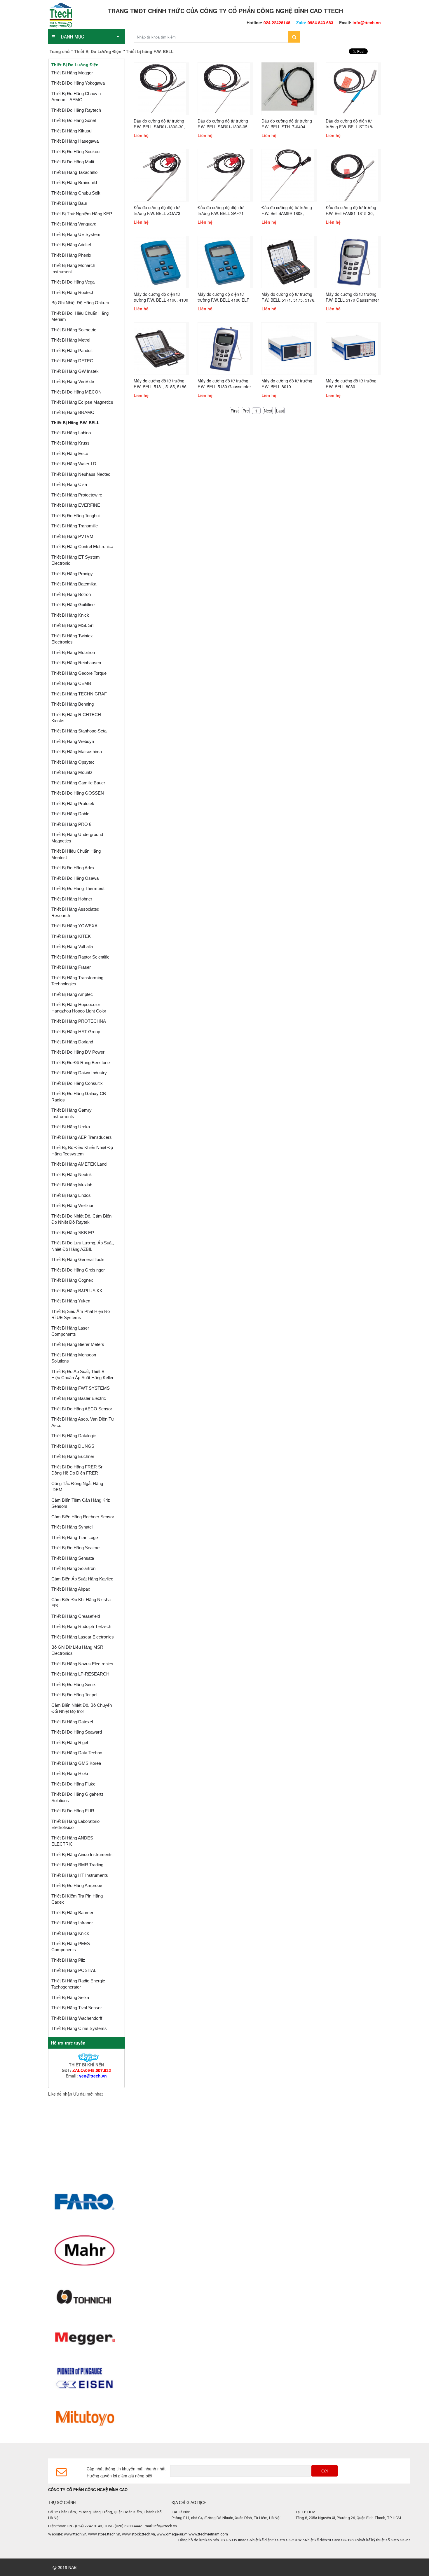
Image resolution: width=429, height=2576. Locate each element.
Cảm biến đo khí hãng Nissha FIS (81, 1603)
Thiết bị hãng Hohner (72, 899)
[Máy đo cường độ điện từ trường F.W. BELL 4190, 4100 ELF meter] (160, 261)
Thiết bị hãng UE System (76, 234)
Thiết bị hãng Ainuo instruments (82, 1854)
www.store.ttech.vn (104, 2534)
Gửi (325, 2471)
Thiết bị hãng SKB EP (73, 1233)
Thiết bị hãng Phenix (71, 255)
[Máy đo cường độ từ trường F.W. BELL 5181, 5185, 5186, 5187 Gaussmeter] (160, 348)
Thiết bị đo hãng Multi (73, 162)
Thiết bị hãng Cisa (69, 484)
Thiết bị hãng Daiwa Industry (79, 1073)
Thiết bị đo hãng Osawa (75, 878)
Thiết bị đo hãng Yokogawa (78, 83)
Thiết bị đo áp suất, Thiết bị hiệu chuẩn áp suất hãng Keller (82, 1374)
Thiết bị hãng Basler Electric (79, 1398)
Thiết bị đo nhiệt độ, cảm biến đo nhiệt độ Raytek (81, 1219)
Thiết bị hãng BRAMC (73, 412)
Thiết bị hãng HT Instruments (80, 1875)
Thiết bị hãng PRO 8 (71, 824)
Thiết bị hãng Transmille (75, 526)
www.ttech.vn (75, 2534)
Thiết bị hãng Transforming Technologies (77, 981)
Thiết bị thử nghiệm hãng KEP (82, 214)
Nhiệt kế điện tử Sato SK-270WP (239, 2540)
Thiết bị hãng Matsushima (77, 752)
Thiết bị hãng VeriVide (73, 381)
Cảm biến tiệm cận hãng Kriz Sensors (81, 1503)
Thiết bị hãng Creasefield (76, 1616)
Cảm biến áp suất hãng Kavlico (82, 1579)
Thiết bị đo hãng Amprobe (77, 1885)
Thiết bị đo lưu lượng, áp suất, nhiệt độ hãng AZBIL (83, 1246)
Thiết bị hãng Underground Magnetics (77, 837)
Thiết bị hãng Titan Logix (75, 1537)
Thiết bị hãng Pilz (68, 1960)
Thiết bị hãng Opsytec (73, 762)
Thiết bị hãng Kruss (70, 443)
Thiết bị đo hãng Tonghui (75, 516)
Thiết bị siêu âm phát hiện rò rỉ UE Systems (81, 1314)
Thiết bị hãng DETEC (72, 361)
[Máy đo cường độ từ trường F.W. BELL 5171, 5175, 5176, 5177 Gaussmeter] (288, 261)
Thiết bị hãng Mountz (72, 772)
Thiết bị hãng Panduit (72, 350)
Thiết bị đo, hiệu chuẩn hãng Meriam (80, 316)
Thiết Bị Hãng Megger (72, 73)
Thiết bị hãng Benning (73, 704)
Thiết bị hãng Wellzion (73, 1205)
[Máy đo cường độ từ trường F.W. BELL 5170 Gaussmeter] (352, 261)
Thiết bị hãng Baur (69, 203)
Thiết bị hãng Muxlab (72, 1185)
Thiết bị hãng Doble (70, 814)
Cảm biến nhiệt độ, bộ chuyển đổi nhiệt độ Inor (82, 1708)
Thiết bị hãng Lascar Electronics (83, 1637)
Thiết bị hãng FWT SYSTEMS (81, 1388)
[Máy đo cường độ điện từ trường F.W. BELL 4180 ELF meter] (224, 261)
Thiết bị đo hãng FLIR (73, 1811)
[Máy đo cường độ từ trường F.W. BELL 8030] (352, 348)
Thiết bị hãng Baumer (72, 1913)
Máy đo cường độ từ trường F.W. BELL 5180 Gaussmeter (224, 384)
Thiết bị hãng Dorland (72, 1042)
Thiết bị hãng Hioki (70, 1773)
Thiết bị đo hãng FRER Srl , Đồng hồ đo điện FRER (79, 1470)
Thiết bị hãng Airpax (71, 1589)
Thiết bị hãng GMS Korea (76, 1763)
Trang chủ (60, 51)
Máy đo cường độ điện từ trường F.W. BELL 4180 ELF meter (223, 300)
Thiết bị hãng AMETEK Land (79, 1164)
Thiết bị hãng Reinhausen (76, 663)
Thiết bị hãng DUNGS (73, 1446)
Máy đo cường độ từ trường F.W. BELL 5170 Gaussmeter (352, 297)
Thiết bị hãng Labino (71, 433)
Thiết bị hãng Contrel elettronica (82, 546)
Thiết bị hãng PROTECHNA (79, 1021)
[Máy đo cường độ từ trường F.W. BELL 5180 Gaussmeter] (224, 348)
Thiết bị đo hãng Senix (74, 1684)
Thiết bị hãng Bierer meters (78, 1344)
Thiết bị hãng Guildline (73, 605)
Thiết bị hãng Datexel (72, 1722)
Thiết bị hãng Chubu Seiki (76, 193)
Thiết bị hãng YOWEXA (74, 926)
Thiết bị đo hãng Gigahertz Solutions (77, 1797)
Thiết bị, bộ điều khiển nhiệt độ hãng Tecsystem (82, 1150)
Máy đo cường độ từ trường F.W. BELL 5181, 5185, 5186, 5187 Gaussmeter (161, 387)
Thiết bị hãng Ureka (71, 1127)
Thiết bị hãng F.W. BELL (75, 423)
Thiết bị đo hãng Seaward (77, 1732)
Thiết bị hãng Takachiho (74, 172)
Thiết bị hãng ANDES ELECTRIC (72, 1841)
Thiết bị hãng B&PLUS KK (77, 1291)
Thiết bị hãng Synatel (72, 1527)
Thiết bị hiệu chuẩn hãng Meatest (76, 854)
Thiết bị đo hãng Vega (73, 282)
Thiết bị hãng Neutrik (72, 1175)
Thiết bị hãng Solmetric (74, 330)
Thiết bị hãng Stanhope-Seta (79, 731)
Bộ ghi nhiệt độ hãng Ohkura (80, 303)
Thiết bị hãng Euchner (73, 1456)
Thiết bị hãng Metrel (71, 340)
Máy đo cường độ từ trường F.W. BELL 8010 (287, 384)
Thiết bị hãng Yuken (71, 1301)
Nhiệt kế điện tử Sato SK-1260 (293, 2540)
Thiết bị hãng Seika (70, 1997)
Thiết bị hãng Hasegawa (75, 141)
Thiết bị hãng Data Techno (77, 1753)
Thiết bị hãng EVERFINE (76, 505)
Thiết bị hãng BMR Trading (77, 1865)
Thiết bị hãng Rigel (70, 1742)
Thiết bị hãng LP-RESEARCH (80, 1674)
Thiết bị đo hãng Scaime (75, 1548)
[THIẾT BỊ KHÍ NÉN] (86, 2057)
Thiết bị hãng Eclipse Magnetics (82, 402)
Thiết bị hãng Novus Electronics (82, 1664)
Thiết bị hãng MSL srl (72, 625)
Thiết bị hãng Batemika (74, 584)
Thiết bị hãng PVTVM (72, 536)
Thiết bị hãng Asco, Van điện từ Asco (83, 1422)
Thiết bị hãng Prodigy (72, 574)
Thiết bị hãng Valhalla (72, 946)
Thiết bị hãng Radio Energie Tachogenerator (78, 1984)
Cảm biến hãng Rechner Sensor (83, 1517)
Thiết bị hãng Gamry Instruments (71, 1113)
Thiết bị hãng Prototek (73, 803)
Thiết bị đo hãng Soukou (75, 152)
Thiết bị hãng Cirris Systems (79, 2028)
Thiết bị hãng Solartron (73, 1568)
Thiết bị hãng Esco (70, 453)
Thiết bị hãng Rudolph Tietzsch (81, 1626)
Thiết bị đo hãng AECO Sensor (82, 1409)
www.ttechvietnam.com (208, 2534)
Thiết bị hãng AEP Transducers (82, 1137)
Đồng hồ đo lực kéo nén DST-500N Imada (176, 2540)
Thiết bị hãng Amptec (72, 994)
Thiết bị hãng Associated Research (75, 912)
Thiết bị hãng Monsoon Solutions (74, 1358)
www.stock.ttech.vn (138, 2534)
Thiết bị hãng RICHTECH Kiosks (76, 718)
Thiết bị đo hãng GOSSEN (78, 793)
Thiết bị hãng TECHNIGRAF (79, 694)
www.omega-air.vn (172, 2534)
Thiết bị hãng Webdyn (73, 741)
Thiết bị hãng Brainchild (74, 182)
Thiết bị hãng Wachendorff (77, 2018)
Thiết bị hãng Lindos (71, 1195)
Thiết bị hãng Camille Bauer (78, 783)
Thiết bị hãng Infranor (72, 1923)
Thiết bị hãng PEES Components (71, 1947)
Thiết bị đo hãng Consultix (77, 1083)
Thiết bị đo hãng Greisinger (78, 1270)
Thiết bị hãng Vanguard (74, 224)
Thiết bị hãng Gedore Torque (79, 673)
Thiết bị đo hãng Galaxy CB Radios (79, 1096)
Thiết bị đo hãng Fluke (73, 1784)
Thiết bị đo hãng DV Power (78, 1052)
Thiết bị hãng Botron (71, 594)
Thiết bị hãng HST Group (76, 1032)
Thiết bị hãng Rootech (73, 292)
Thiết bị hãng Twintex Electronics (72, 639)
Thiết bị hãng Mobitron (73, 652)
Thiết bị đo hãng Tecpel (74, 1695)
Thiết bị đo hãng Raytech (76, 110)
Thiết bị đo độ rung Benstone (81, 1063)
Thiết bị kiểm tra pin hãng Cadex (77, 1899)
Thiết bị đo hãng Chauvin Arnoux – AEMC (76, 97)
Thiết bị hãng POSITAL (74, 1970)
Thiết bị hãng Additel (71, 245)
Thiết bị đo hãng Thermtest (78, 888)
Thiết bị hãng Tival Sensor (77, 2008)
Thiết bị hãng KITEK (71, 936)
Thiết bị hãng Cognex (72, 1280)
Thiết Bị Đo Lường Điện (98, 51)
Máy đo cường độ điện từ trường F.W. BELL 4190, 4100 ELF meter (161, 300)
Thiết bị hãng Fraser (71, 967)
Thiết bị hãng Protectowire (77, 495)
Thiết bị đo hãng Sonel (74, 120)
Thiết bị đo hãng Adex (73, 868)
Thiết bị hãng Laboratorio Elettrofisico (75, 1824)
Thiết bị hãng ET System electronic (76, 560)
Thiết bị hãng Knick (70, 615)
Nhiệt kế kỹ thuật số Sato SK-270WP (350, 2540)
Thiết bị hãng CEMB (71, 683)
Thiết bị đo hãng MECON (76, 392)
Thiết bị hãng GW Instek (75, 371)
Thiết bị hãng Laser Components (70, 1331)
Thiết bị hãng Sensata (73, 1558)
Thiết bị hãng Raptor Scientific (80, 957)
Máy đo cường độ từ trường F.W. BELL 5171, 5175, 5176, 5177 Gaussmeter (288, 300)
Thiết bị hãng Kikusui (72, 131)
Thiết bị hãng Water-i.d (74, 464)
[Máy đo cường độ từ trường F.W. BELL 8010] (288, 348)
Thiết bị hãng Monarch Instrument (73, 268)
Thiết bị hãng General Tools (78, 1259)
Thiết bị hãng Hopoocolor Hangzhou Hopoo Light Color (79, 1008)
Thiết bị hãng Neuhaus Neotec (81, 474)
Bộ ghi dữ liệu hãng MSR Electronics (77, 1650)
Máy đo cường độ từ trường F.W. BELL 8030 (351, 384)
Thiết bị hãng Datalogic (74, 1436)
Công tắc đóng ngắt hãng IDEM (77, 1487)
